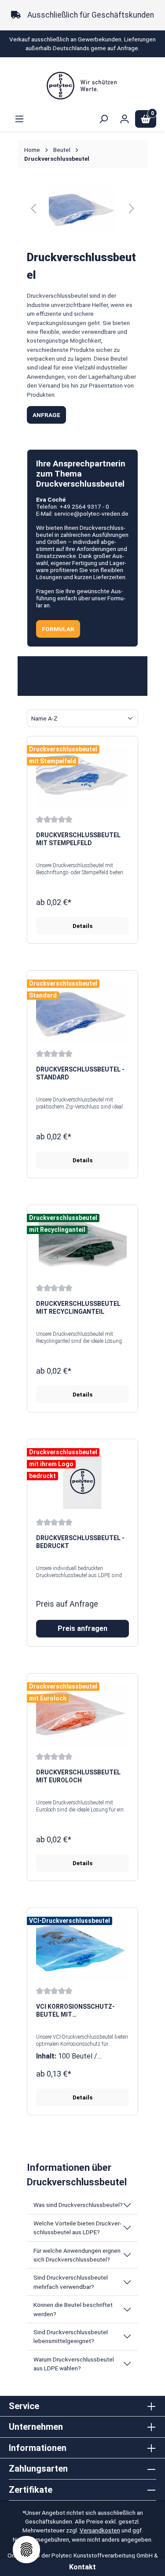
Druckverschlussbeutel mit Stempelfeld (78, 839)
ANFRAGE (46, 415)
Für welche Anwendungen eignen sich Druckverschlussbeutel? (77, 2255)
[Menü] (19, 119)
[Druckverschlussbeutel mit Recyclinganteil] (82, 1247)
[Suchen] (103, 119)
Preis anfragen (82, 1628)
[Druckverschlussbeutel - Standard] (82, 1013)
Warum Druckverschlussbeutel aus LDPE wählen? (74, 2364)
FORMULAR (58, 629)
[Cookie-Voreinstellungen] (26, 2550)
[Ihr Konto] (125, 119)
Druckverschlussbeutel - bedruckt (80, 1542)
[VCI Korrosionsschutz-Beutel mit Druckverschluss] (82, 1950)
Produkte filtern (88, 676)
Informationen (38, 2448)
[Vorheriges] (33, 209)
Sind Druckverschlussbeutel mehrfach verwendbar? (71, 2282)
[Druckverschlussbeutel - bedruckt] (82, 1481)
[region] (82, 209)
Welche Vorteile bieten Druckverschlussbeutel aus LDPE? (77, 2228)
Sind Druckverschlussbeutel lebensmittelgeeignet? (71, 2336)
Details (82, 926)
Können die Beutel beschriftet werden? (73, 2309)
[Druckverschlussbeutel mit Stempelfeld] (82, 778)
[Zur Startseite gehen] (82, 85)
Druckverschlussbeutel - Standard (80, 1073)
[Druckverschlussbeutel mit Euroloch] (82, 1715)
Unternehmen (36, 2427)
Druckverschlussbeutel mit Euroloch (78, 1776)
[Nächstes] (132, 209)
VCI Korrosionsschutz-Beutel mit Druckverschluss (75, 2011)
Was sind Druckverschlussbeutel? (78, 2205)
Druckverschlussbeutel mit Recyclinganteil (78, 1308)
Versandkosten (100, 2530)
